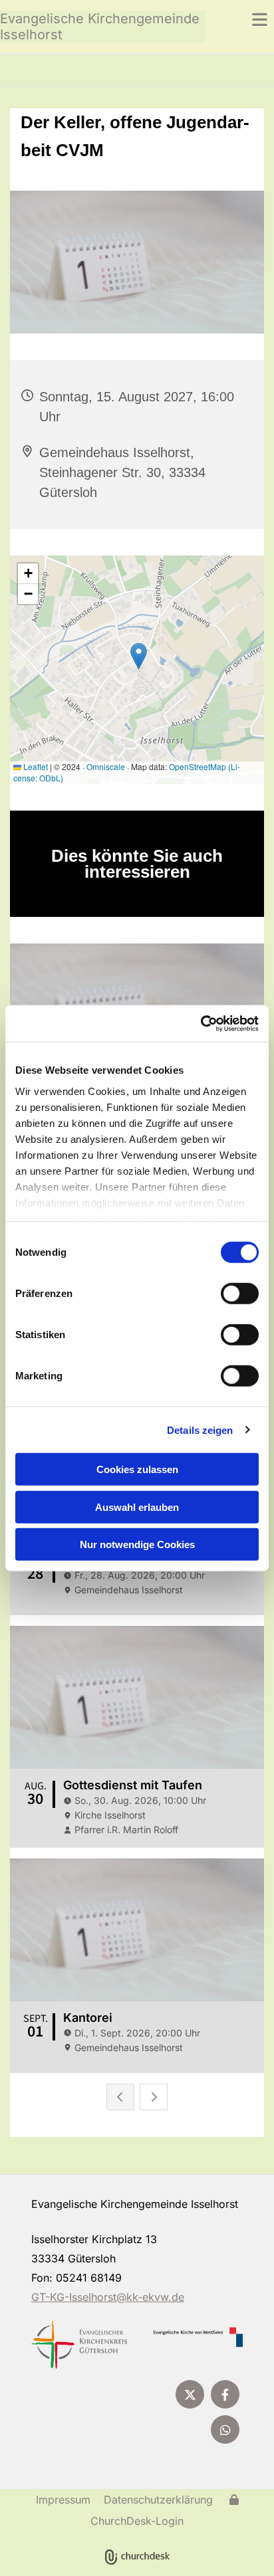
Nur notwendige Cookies (137, 1544)
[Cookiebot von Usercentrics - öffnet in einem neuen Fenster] (201, 1023)
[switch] (240, 1294)
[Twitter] (190, 2394)
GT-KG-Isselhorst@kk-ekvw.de (108, 2297)
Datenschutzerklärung (158, 2500)
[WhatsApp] (225, 2429)
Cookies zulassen (137, 1469)
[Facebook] (225, 2394)
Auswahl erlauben (137, 1507)
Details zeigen (200, 1430)
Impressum (63, 2500)
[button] (240, 19)
